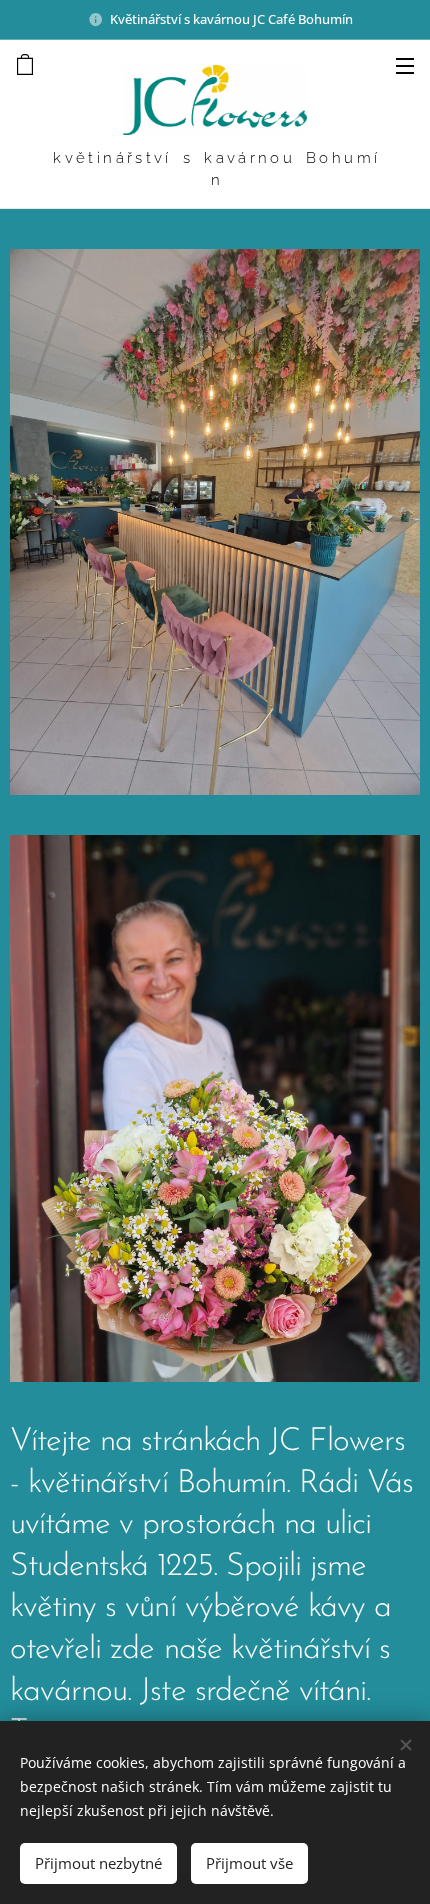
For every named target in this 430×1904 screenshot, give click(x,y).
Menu (405, 65)
